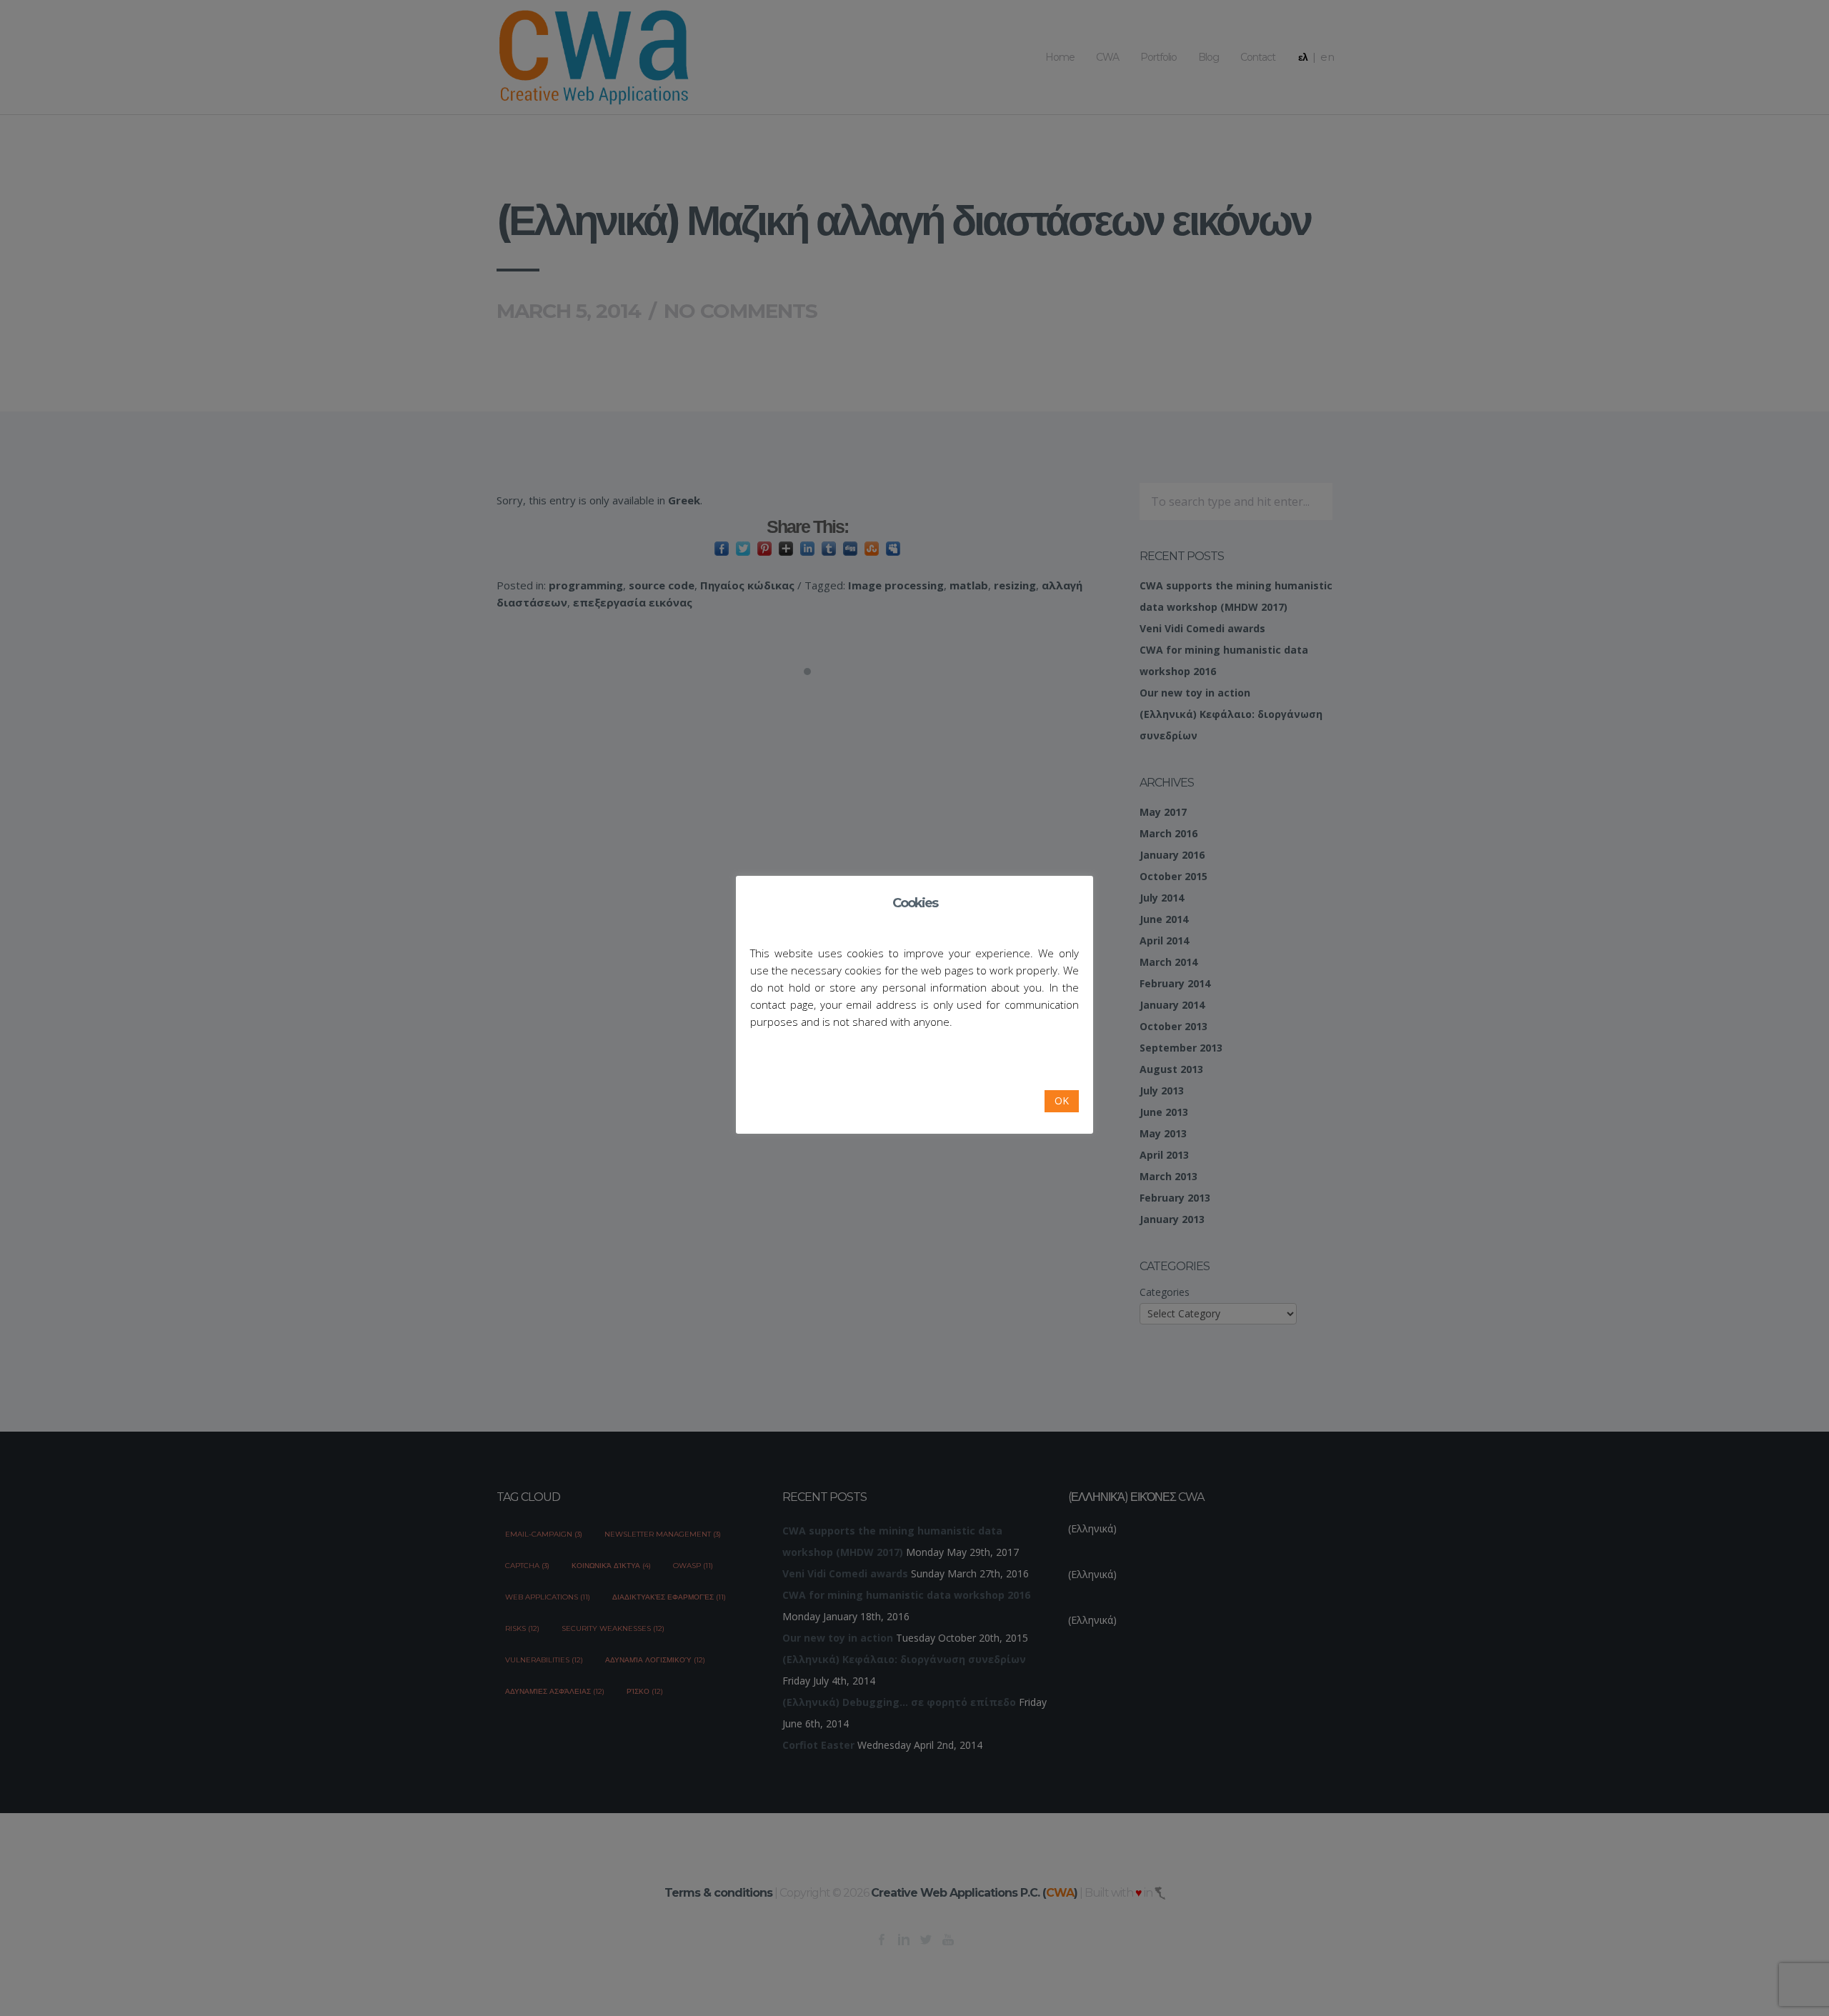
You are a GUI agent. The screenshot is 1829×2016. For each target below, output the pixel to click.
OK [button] (1062, 1101)
